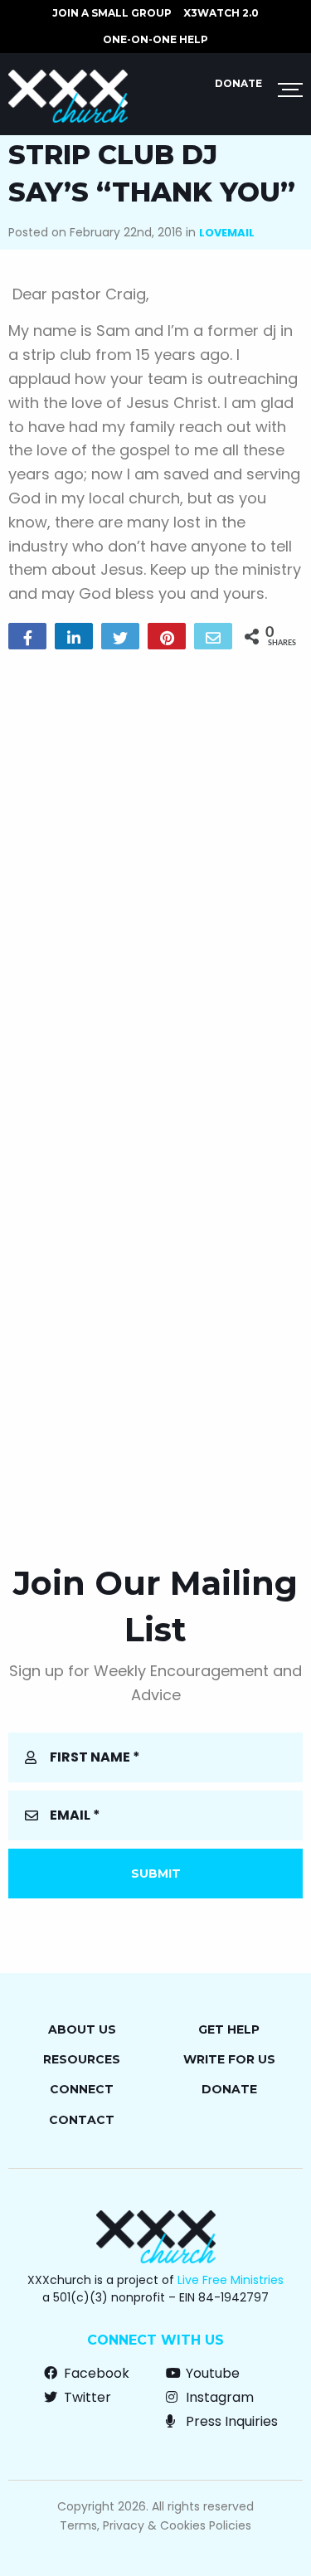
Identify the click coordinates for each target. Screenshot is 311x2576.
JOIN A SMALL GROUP (112, 13)
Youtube (211, 2373)
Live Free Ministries (231, 2280)
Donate (238, 83)
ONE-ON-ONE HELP (155, 39)
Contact (82, 2120)
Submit (156, 1874)
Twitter (86, 2397)
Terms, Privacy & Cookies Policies (155, 2525)
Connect (82, 2089)
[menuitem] (112, 13)
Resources (82, 2059)
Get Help (229, 2029)
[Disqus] (155, 875)
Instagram (218, 2397)
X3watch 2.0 (221, 13)
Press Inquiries (230, 2421)
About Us (82, 2029)
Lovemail (227, 233)
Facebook (95, 2373)
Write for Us (229, 2059)
